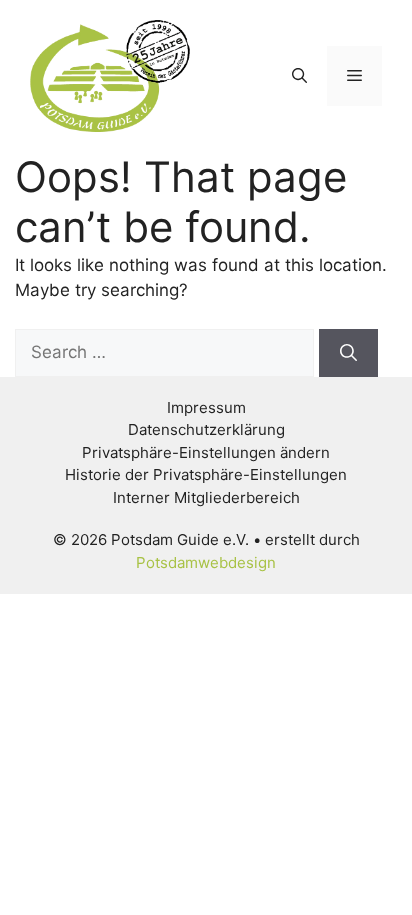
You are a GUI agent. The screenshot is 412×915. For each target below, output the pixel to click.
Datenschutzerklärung (206, 429)
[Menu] (354, 76)
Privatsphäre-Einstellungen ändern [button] (206, 452)
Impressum (206, 407)
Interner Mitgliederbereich (206, 497)
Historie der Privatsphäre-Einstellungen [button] (206, 474)
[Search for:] (167, 352)
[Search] (348, 353)
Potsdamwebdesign (206, 562)
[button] (299, 76)
